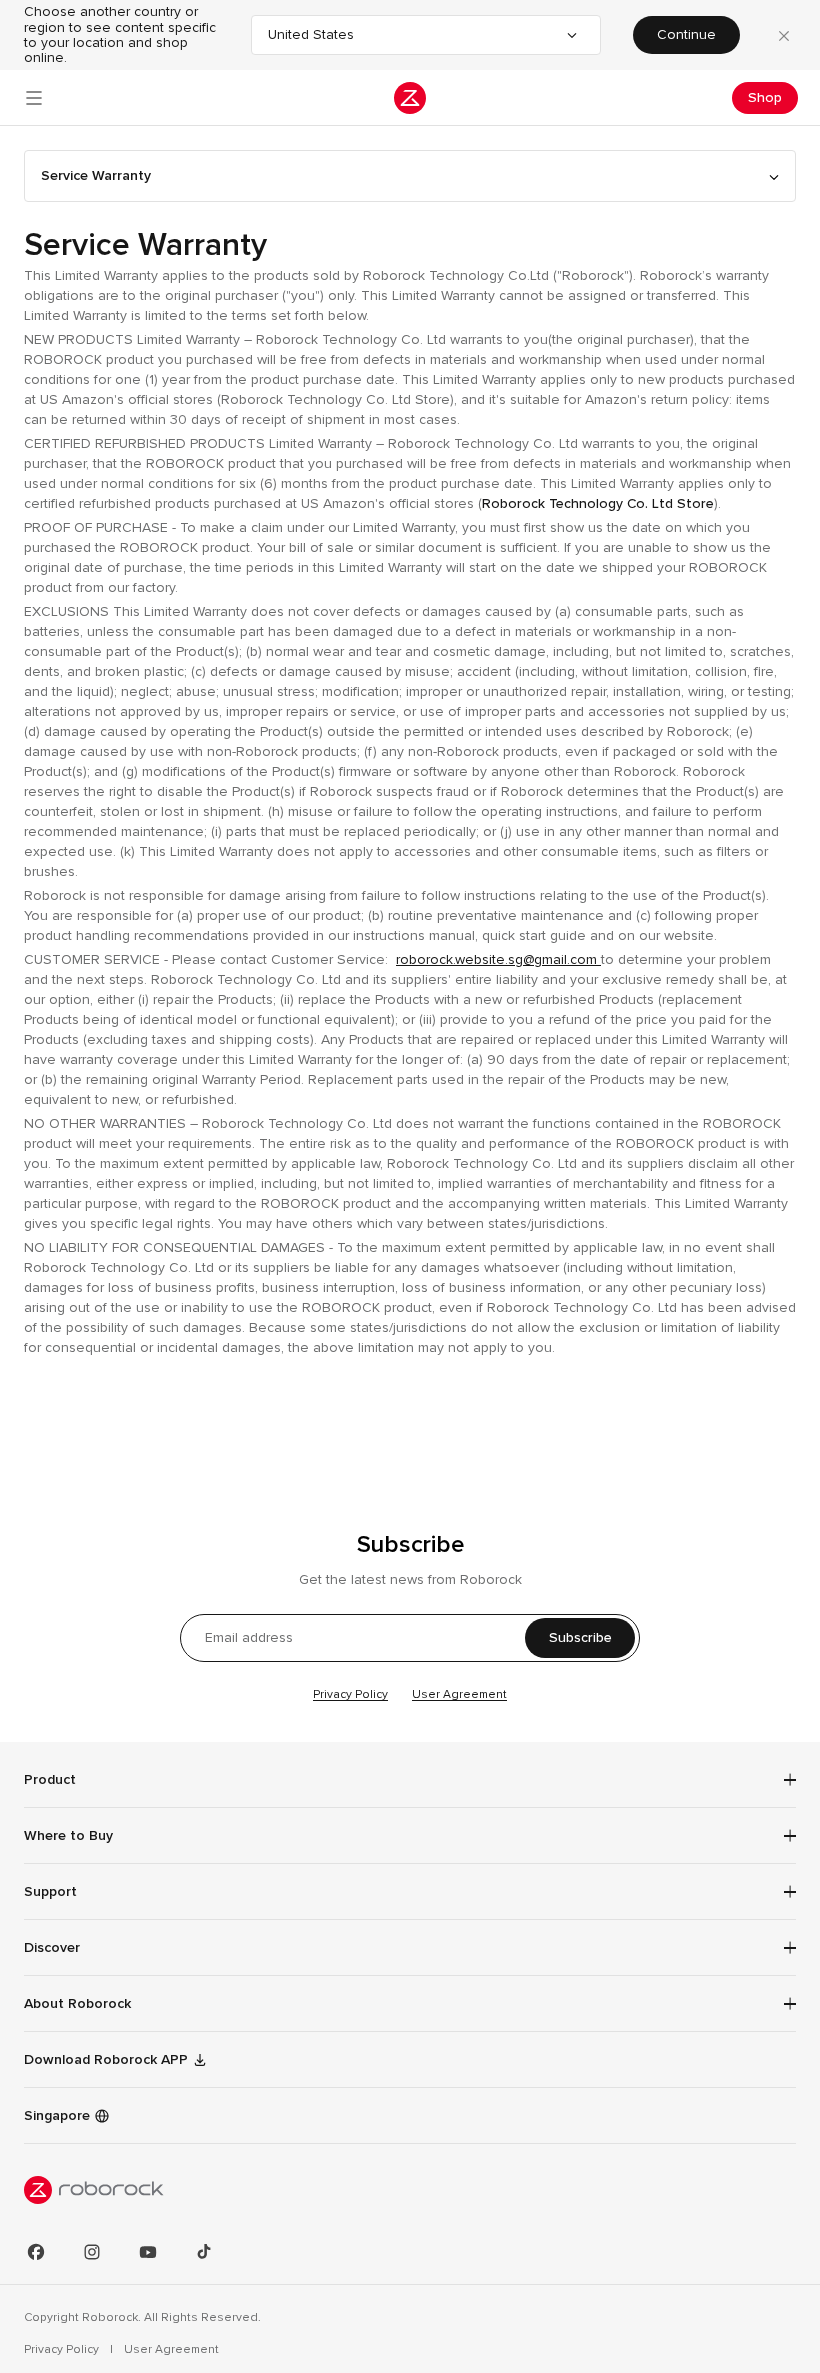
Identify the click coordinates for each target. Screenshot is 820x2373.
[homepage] (410, 98)
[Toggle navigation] (34, 98)
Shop (765, 97)
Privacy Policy (350, 1694)
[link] (67, 2116)
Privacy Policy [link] (63, 2349)
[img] (410, 2190)
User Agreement (459, 1694)
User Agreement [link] (171, 2349)
